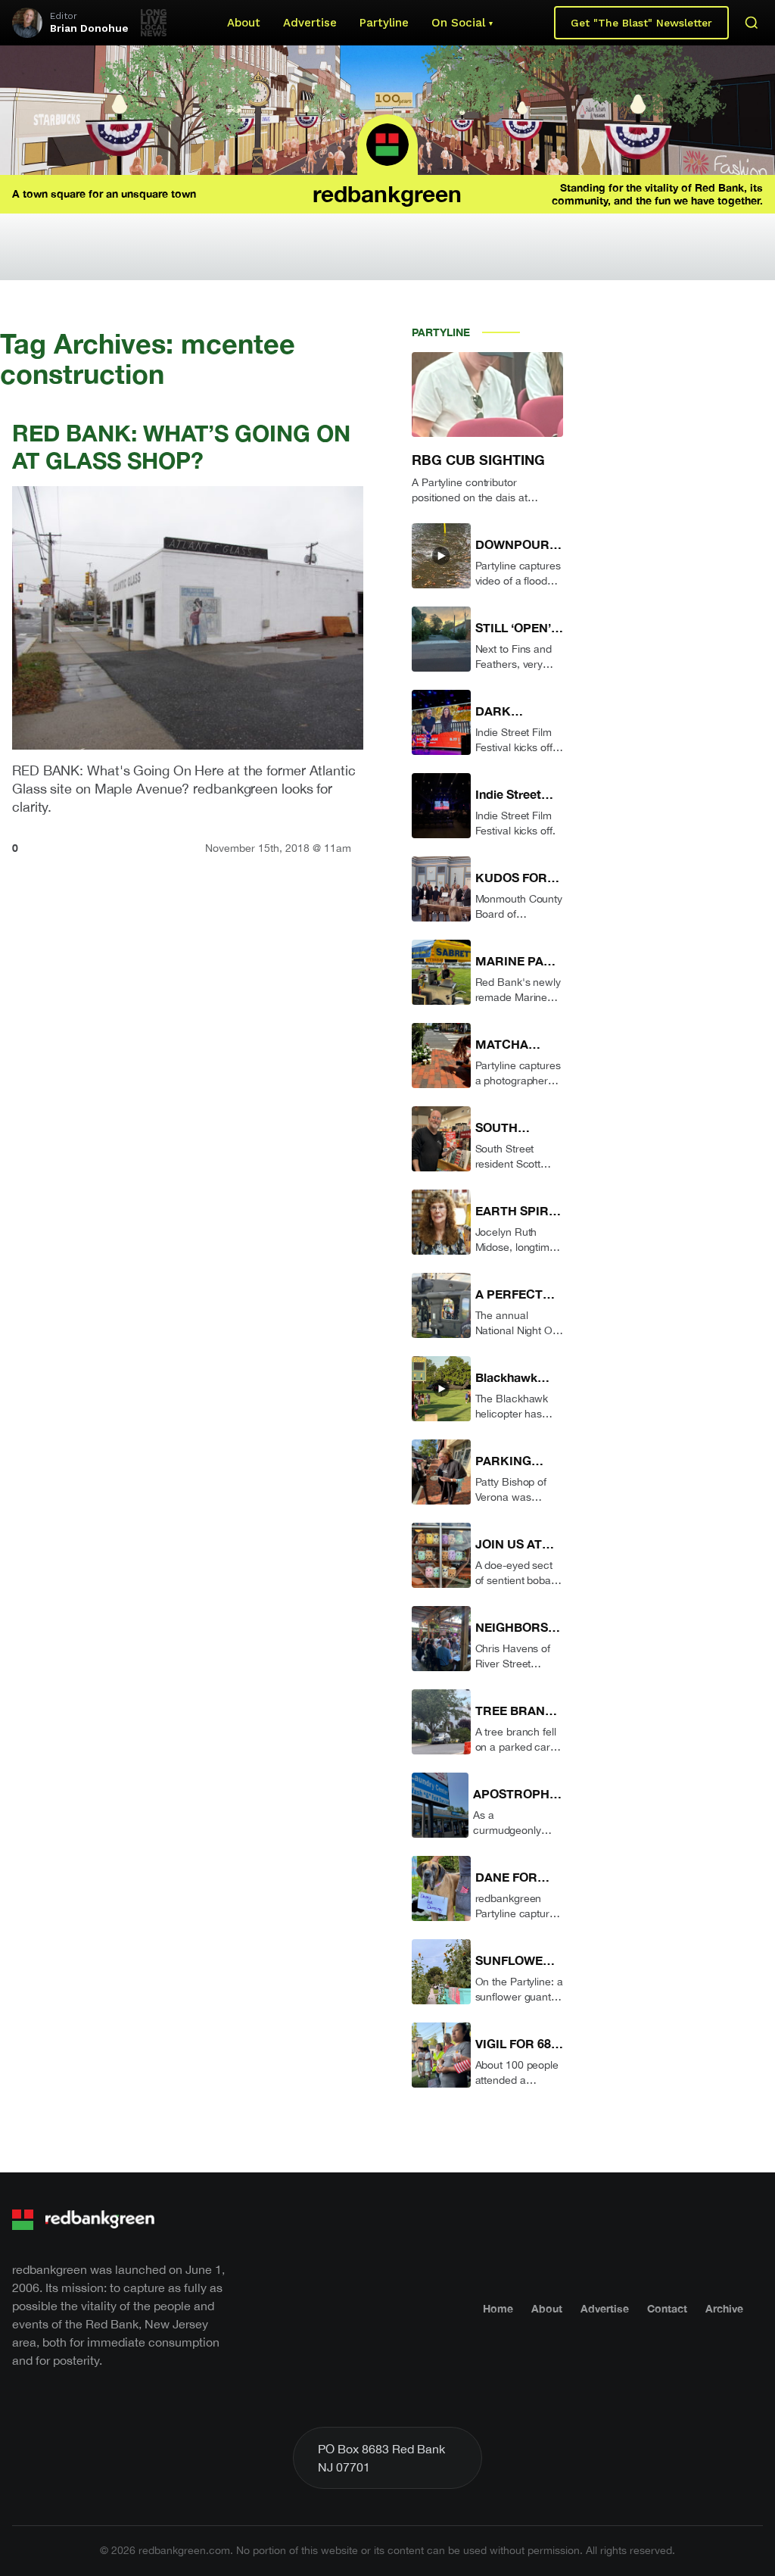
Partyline (384, 23)
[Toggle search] (752, 23)
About (244, 23)
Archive (724, 2308)
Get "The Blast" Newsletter (641, 23)
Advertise (310, 23)
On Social (458, 23)
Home (498, 2308)
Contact (667, 2308)
